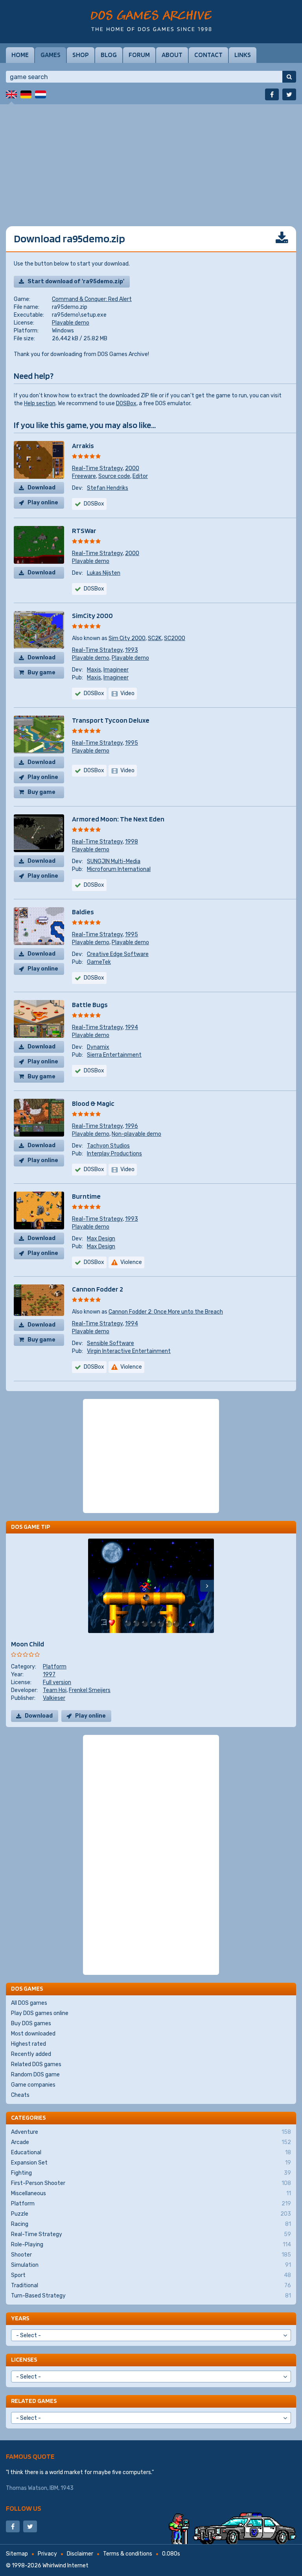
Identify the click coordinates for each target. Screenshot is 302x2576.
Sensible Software (110, 1343)
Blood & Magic (93, 1103)
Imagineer (116, 670)
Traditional (151, 2285)
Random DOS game (35, 2075)
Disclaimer (80, 2554)
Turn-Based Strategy (151, 2296)
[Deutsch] (26, 94)
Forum (139, 55)
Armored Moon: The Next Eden (118, 819)
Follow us (24, 2508)
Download (41, 488)
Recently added (31, 2054)
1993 (132, 650)
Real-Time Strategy (97, 468)
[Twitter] (289, 94)
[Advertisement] (151, 159)
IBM (54, 2488)
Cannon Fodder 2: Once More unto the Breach (166, 1312)
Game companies (33, 2085)
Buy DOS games (31, 2023)
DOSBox (126, 403)
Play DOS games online (40, 2013)
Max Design (101, 1239)
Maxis (94, 670)
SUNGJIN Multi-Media (114, 861)
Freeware (84, 476)
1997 (49, 1675)
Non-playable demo (136, 1134)
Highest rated (29, 2044)
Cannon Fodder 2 (98, 1289)
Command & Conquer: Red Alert (92, 299)
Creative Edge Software (118, 954)
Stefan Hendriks (108, 488)
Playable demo (71, 323)
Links (243, 55)
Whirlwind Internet (65, 2566)
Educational (151, 2153)
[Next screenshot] (207, 1586)
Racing (151, 2224)
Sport (151, 2275)
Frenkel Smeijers (90, 1690)
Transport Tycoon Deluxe (111, 720)
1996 (132, 1126)
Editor (140, 476)
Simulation (151, 2265)
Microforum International (119, 869)
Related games (34, 2401)
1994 (132, 1027)
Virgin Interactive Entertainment (129, 1351)
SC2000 (175, 638)
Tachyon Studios (108, 1146)
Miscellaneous (151, 2193)
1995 (132, 743)
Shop (81, 55)
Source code (114, 476)
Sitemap (17, 2554)
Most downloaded (33, 2034)
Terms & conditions (128, 2554)
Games (51, 55)
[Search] (289, 77)
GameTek (99, 962)
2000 (132, 468)
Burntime (86, 1196)
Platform (55, 1667)
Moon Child (28, 1644)
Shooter (151, 2255)
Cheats (20, 2095)
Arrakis (83, 446)
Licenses (24, 2359)
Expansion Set (151, 2163)
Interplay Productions (114, 1154)
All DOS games (29, 2003)
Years (20, 2318)
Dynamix (98, 1047)
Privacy (47, 2554)
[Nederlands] (41, 94)
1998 (132, 842)
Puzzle (151, 2214)
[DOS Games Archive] (151, 21)
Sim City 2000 (127, 638)
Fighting (151, 2173)
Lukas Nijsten (104, 573)
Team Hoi (55, 1690)
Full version (57, 1682)
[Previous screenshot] (95, 1586)
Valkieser (54, 1698)
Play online (43, 503)
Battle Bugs (90, 1005)
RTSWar (84, 531)
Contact (208, 55)
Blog (109, 55)
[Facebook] (272, 94)
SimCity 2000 (92, 615)
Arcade (151, 2142)
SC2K (155, 638)
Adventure (151, 2132)
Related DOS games (36, 2064)
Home (20, 55)
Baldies (83, 912)
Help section (40, 403)
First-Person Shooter (151, 2183)
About (172, 55)
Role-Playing (151, 2245)
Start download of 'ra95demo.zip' (76, 281)
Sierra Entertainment (114, 1055)
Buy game (41, 673)
